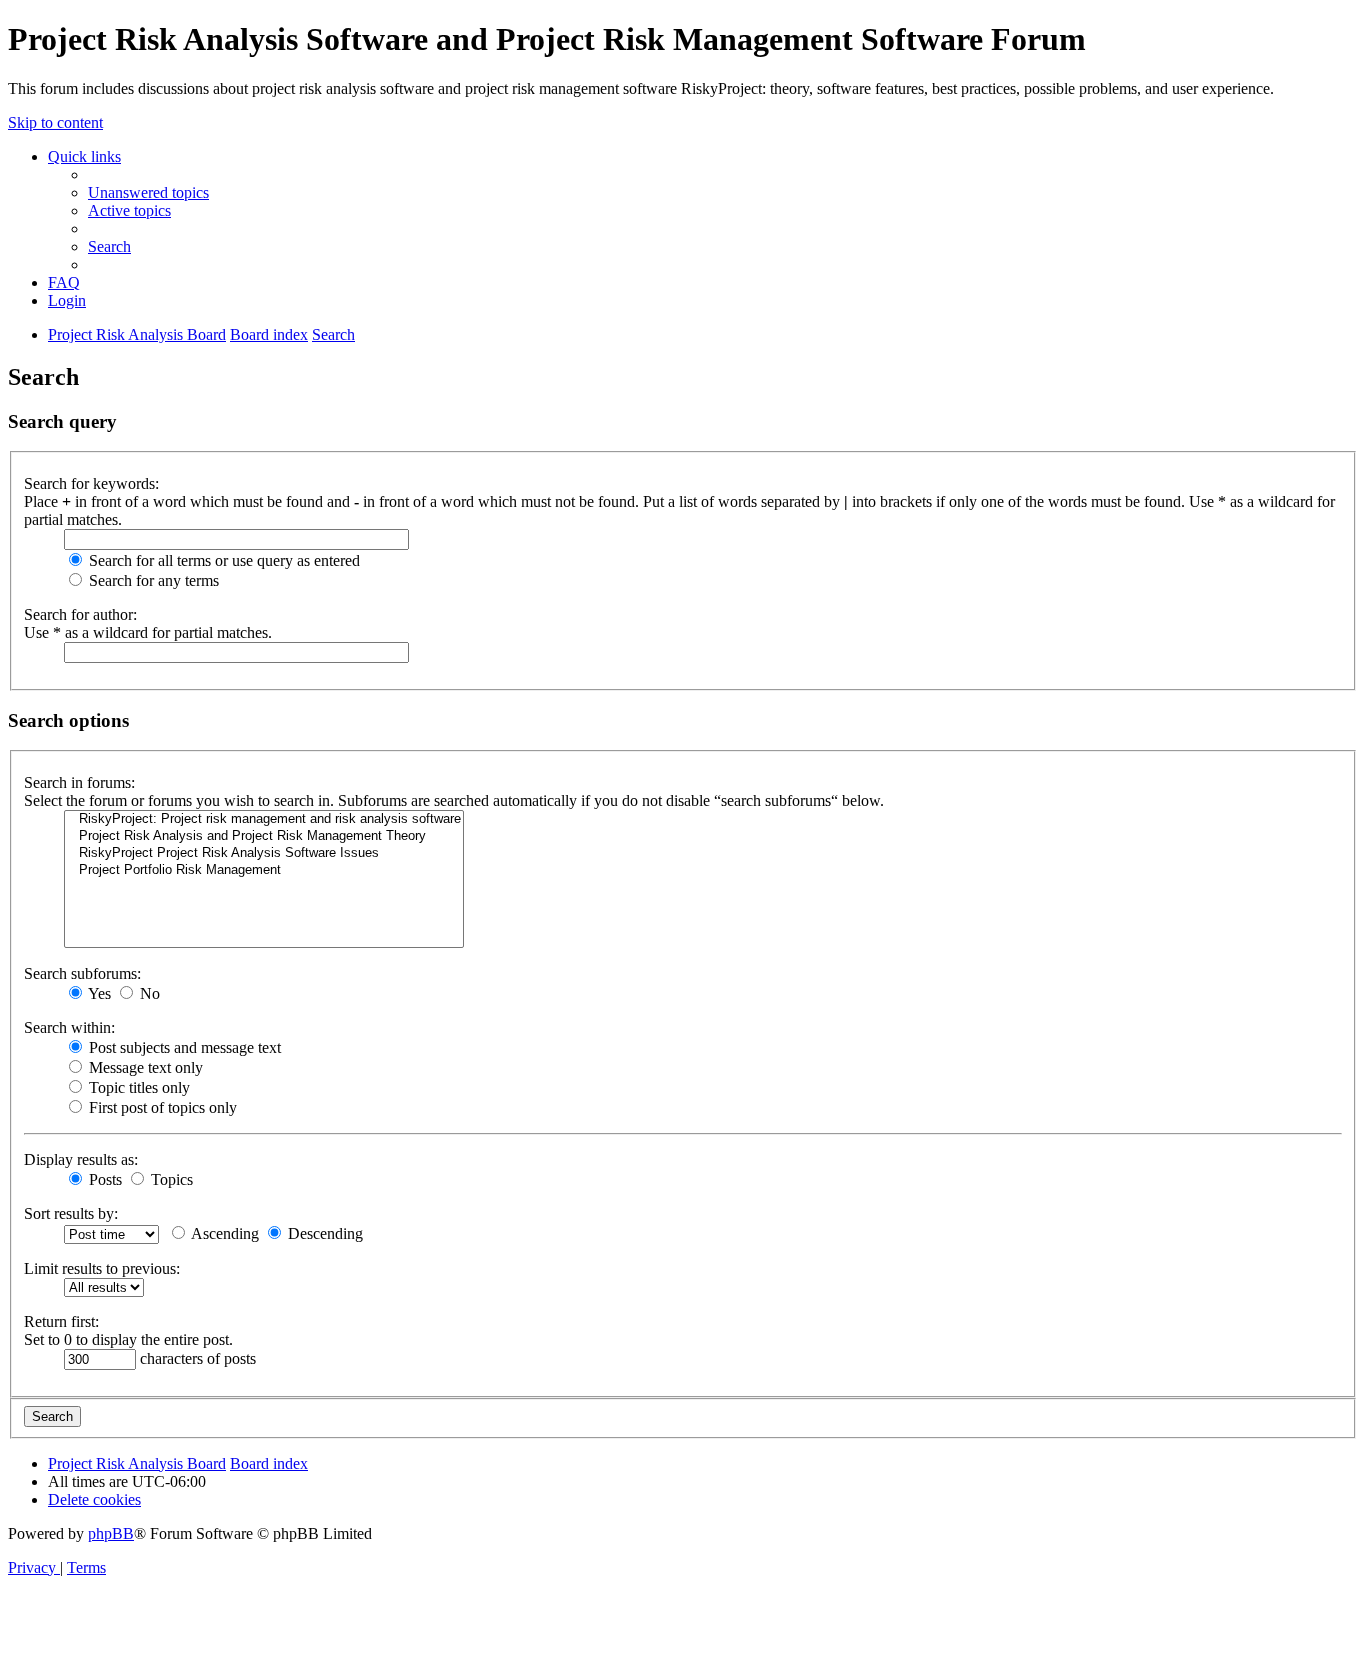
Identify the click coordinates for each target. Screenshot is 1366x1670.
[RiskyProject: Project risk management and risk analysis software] (264, 819)
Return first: (61, 1321)
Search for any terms (152, 580)
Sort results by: (71, 1213)
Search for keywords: (91, 483)
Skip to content (55, 122)
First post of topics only (161, 1107)
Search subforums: (82, 973)
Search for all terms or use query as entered (222, 560)
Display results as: (81, 1159)
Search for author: (80, 614)
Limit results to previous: (102, 1268)
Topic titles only (137, 1087)
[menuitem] (148, 192)
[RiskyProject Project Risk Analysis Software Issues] (264, 853)
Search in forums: (79, 782)
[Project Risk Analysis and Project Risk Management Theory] (264, 836)
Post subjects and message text (183, 1047)
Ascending (223, 1233)
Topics (170, 1179)
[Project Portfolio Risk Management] (264, 870)
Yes (98, 993)
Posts (103, 1179)
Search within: (69, 1027)
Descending (323, 1233)
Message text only (144, 1067)
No (148, 993)
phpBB (111, 1533)
